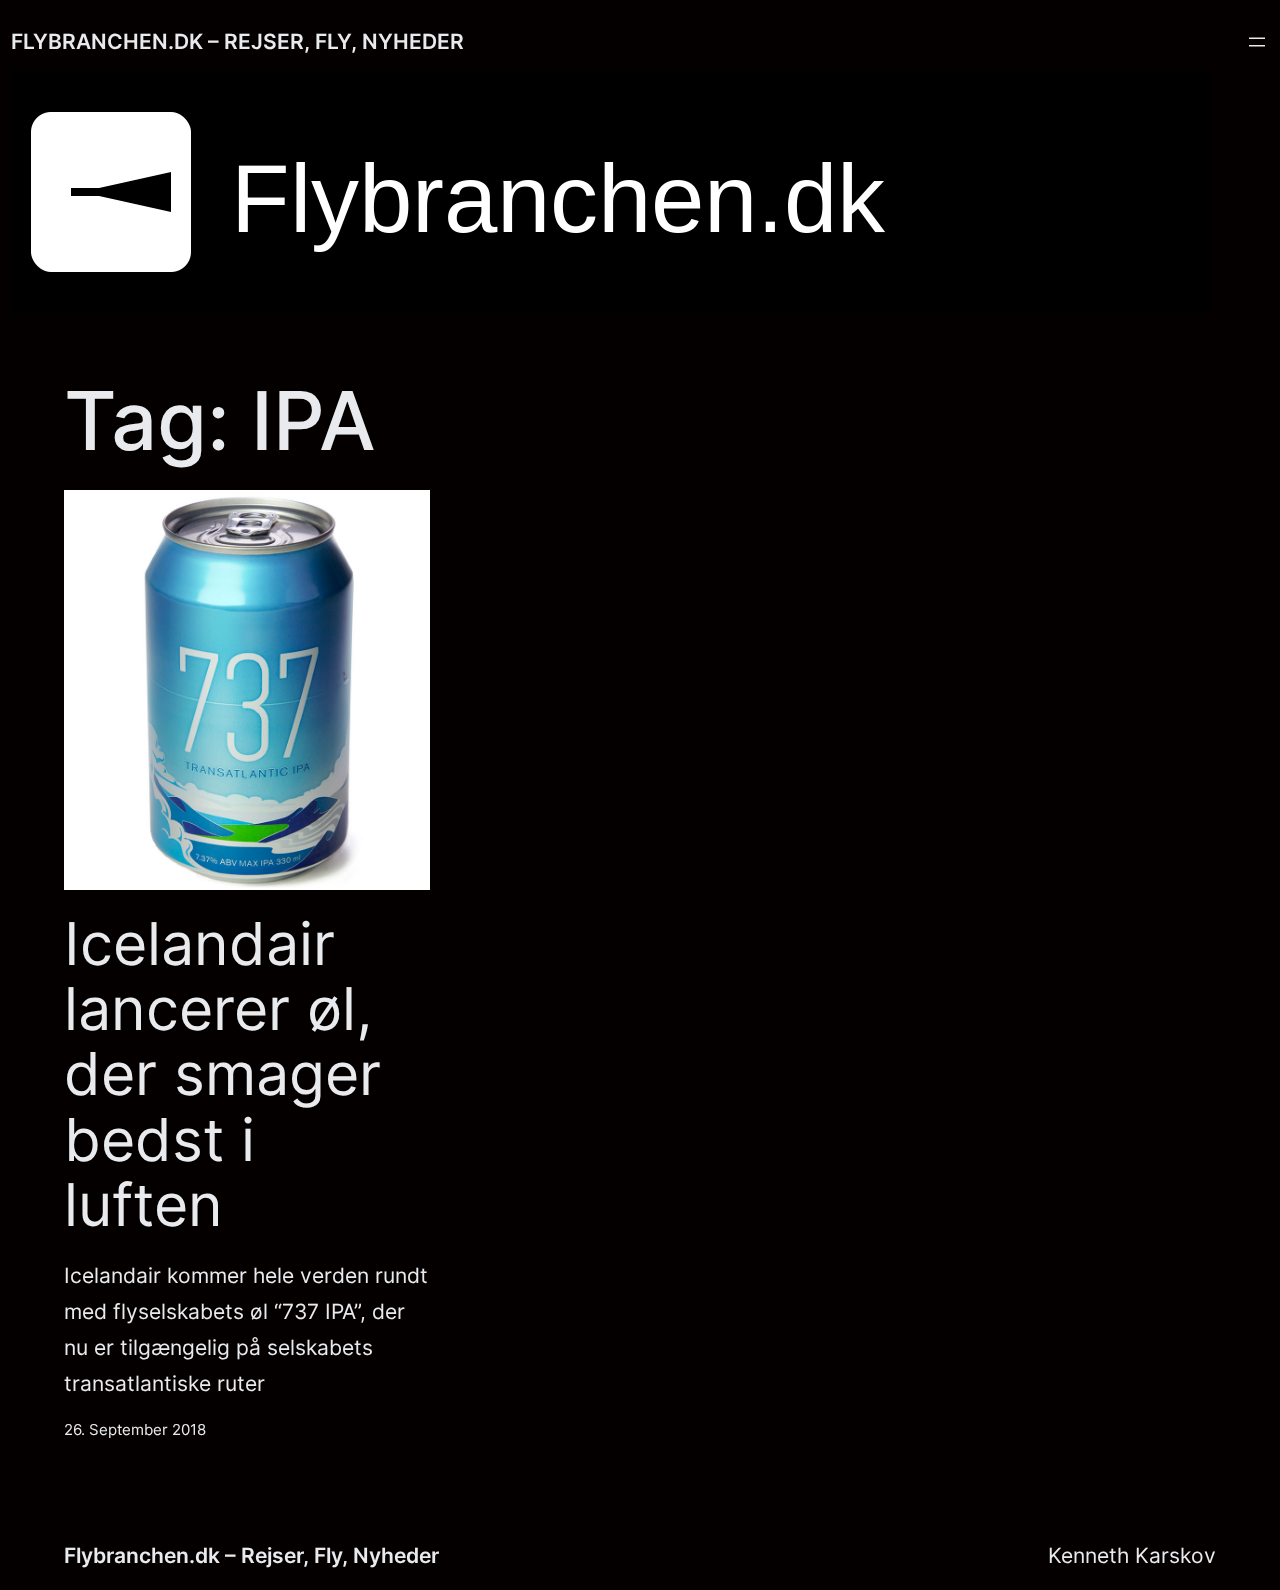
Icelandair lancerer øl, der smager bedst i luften (222, 1074)
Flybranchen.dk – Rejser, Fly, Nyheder (237, 41)
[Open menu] (1257, 42)
